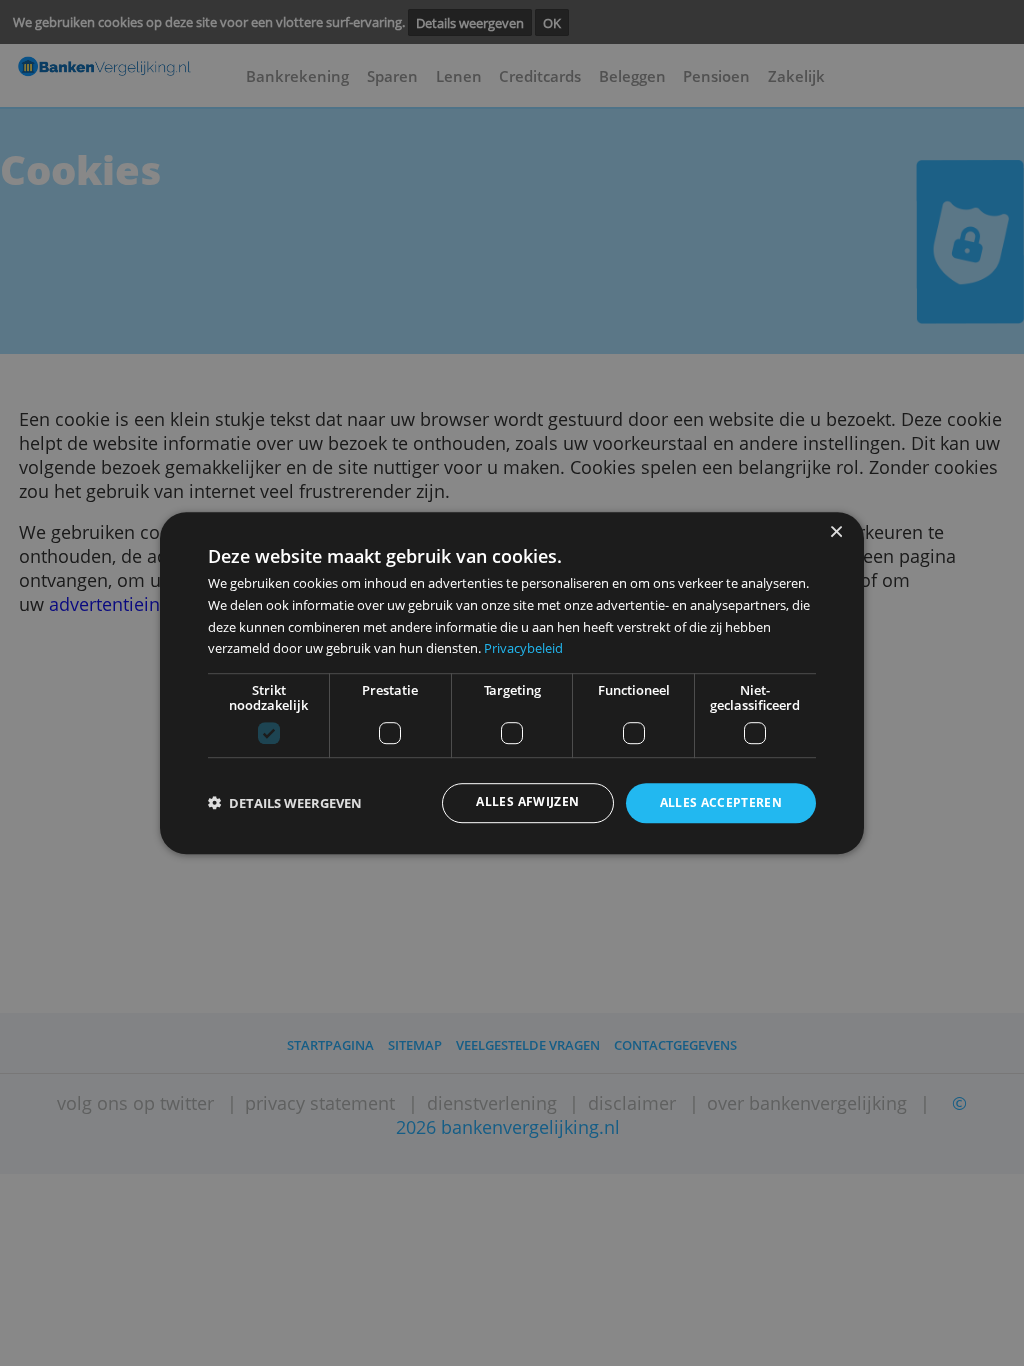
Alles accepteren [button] (721, 803)
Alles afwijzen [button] (527, 802)
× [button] (835, 532)
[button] (285, 803)
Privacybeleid (523, 648)
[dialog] (512, 683)
